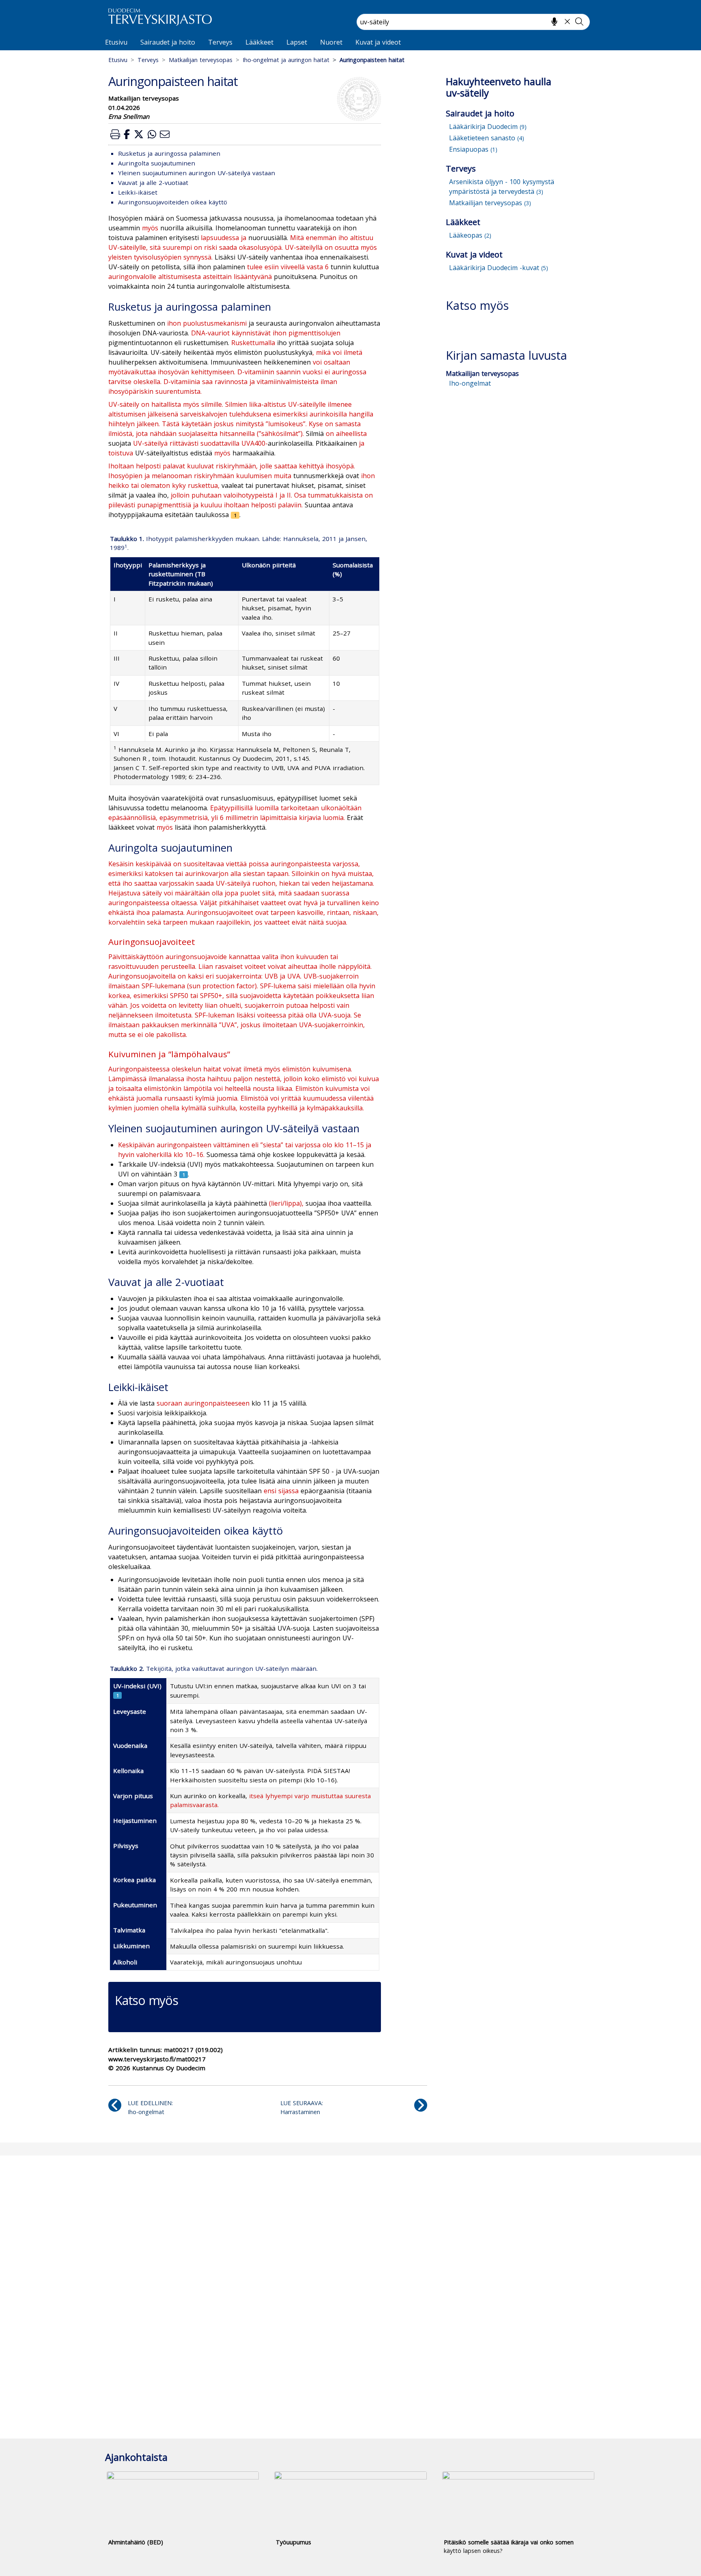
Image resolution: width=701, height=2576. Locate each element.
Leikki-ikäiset (138, 192)
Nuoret (331, 42)
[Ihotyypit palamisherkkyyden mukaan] (235, 515)
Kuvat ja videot (378, 42)
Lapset (297, 42)
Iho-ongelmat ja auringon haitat (286, 60)
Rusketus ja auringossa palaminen (169, 153)
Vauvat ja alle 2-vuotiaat (153, 182)
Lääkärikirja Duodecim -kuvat (499, 268)
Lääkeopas (470, 235)
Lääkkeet (259, 42)
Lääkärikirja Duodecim (488, 127)
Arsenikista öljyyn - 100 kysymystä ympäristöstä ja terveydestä (502, 187)
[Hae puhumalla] (554, 21)
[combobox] (473, 22)
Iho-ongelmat (470, 383)
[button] (115, 134)
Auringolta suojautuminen (157, 163)
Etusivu (116, 42)
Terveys (220, 42)
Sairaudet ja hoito (168, 42)
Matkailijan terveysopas (201, 60)
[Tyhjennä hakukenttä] (567, 21)
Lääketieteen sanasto (487, 138)
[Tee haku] (579, 21)
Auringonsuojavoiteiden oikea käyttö (173, 202)
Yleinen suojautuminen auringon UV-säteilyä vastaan (197, 173)
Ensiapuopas (473, 149)
